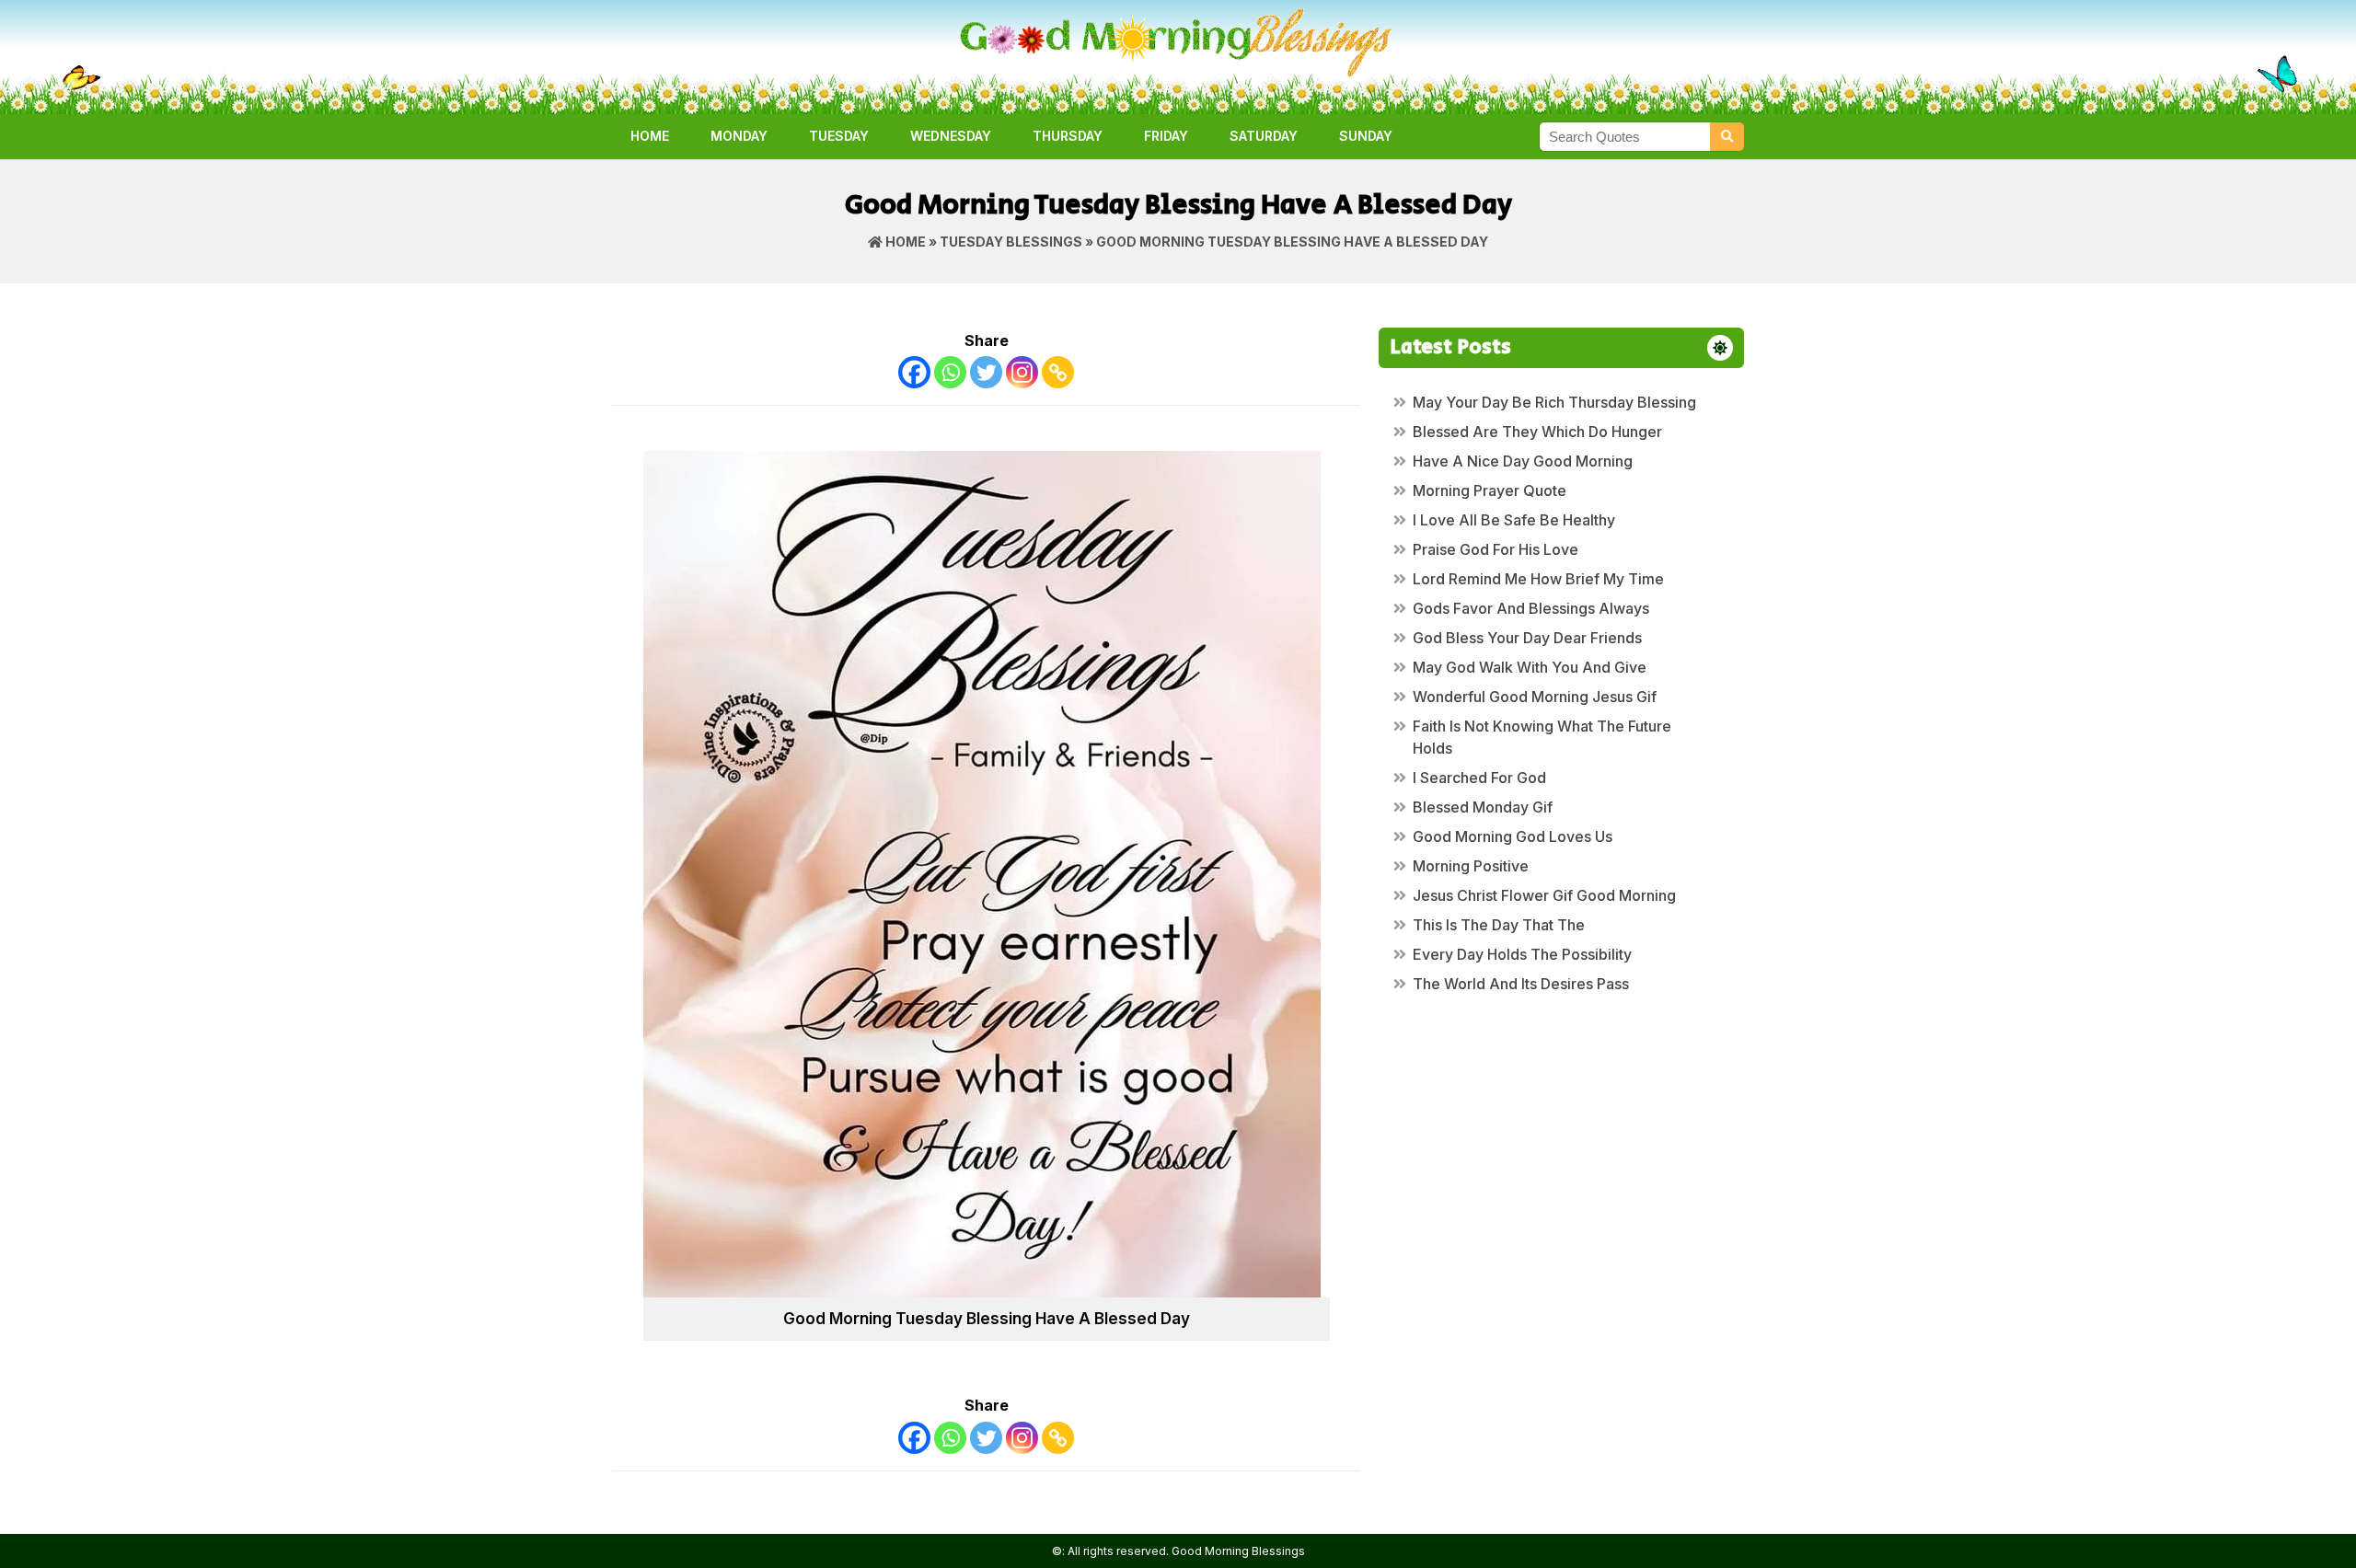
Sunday (1366, 136)
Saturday (1264, 136)
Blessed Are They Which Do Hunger (1537, 432)
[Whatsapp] (950, 372)
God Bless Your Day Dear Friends (1527, 638)
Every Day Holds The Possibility (1522, 954)
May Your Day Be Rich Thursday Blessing (1554, 402)
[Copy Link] (1058, 372)
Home (650, 136)
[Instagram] (1022, 372)
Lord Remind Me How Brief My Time (1538, 579)
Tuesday (839, 136)
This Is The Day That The (1499, 925)
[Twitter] (986, 372)
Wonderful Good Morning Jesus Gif (1535, 697)
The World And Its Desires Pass (1521, 984)
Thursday (1068, 136)
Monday (739, 136)
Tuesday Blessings (1011, 242)
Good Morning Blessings (1238, 1551)
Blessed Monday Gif (1483, 807)
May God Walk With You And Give (1530, 667)
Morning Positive (1471, 866)
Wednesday (951, 136)
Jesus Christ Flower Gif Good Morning (1544, 895)
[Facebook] (914, 372)
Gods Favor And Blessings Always (1531, 608)
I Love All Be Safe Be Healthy (1514, 520)
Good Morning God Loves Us (1513, 836)
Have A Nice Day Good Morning (1523, 461)
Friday (1166, 136)
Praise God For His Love (1496, 549)
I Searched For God (1479, 778)
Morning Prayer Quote (1490, 490)
